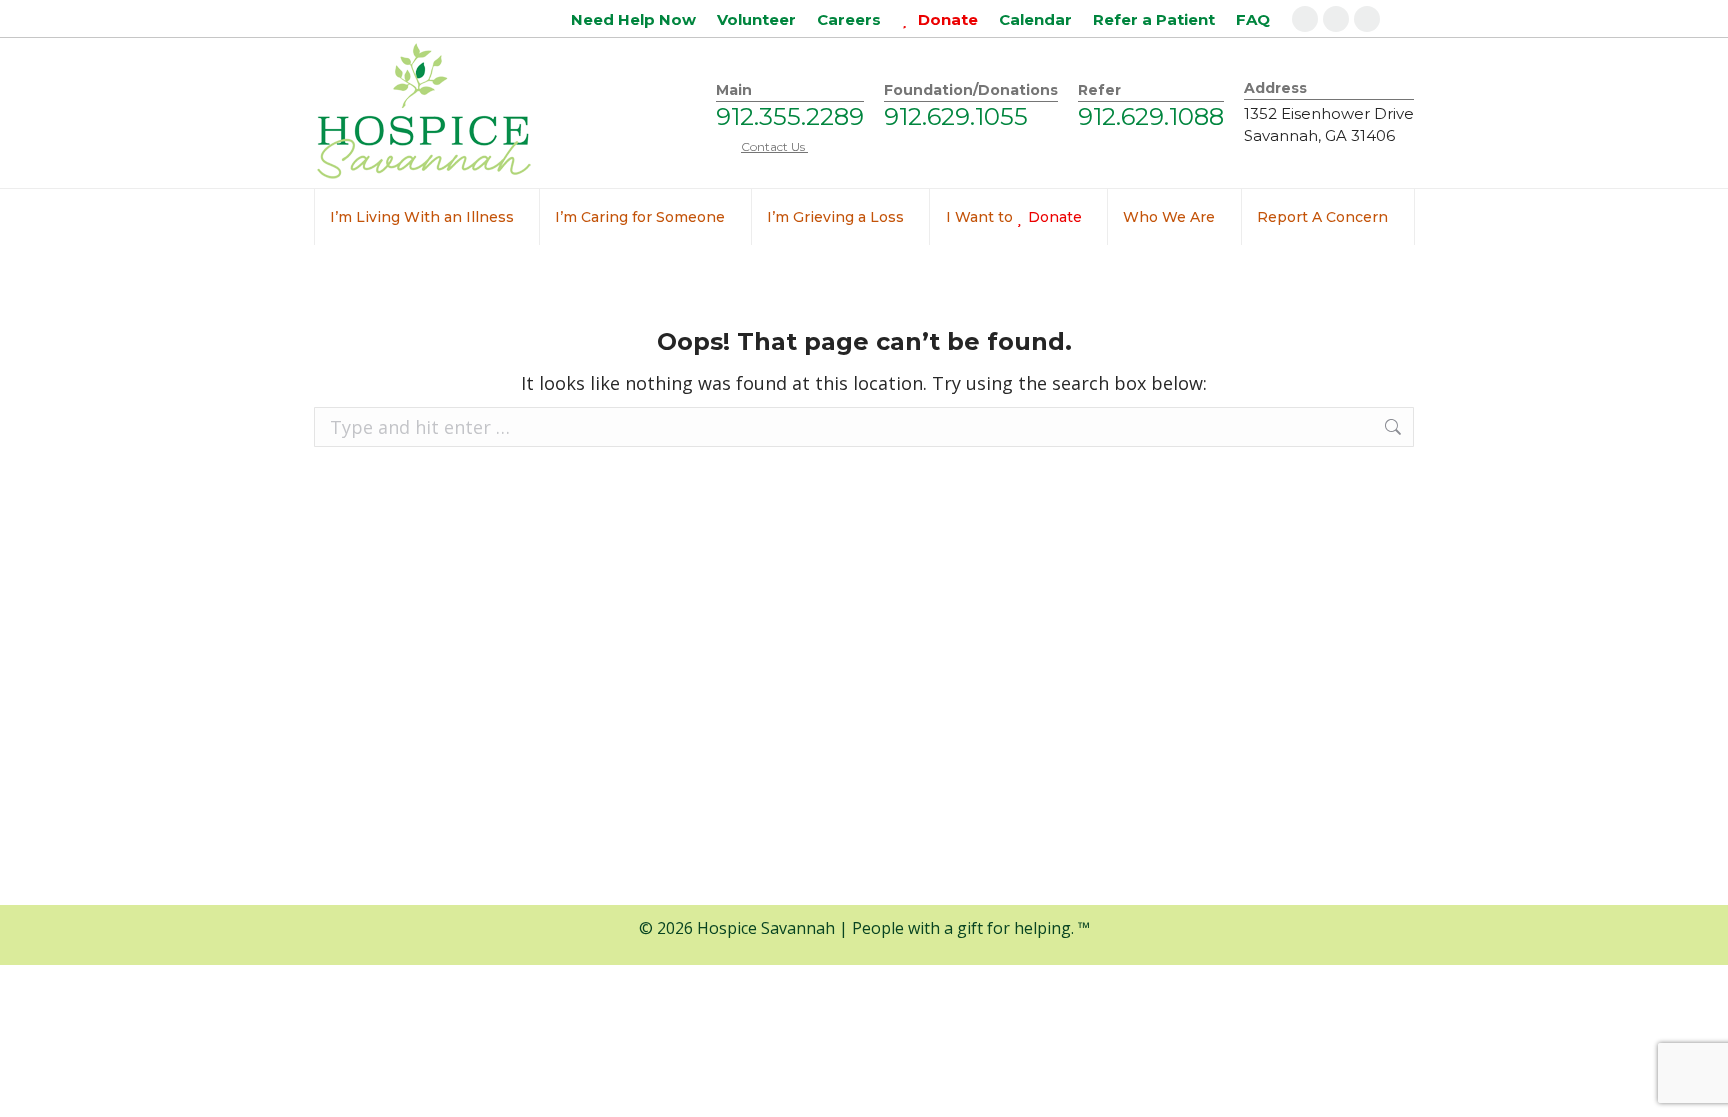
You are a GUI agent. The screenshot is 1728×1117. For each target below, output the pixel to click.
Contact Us (774, 146)
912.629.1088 (1151, 116)
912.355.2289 (790, 116)
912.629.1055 (956, 116)
